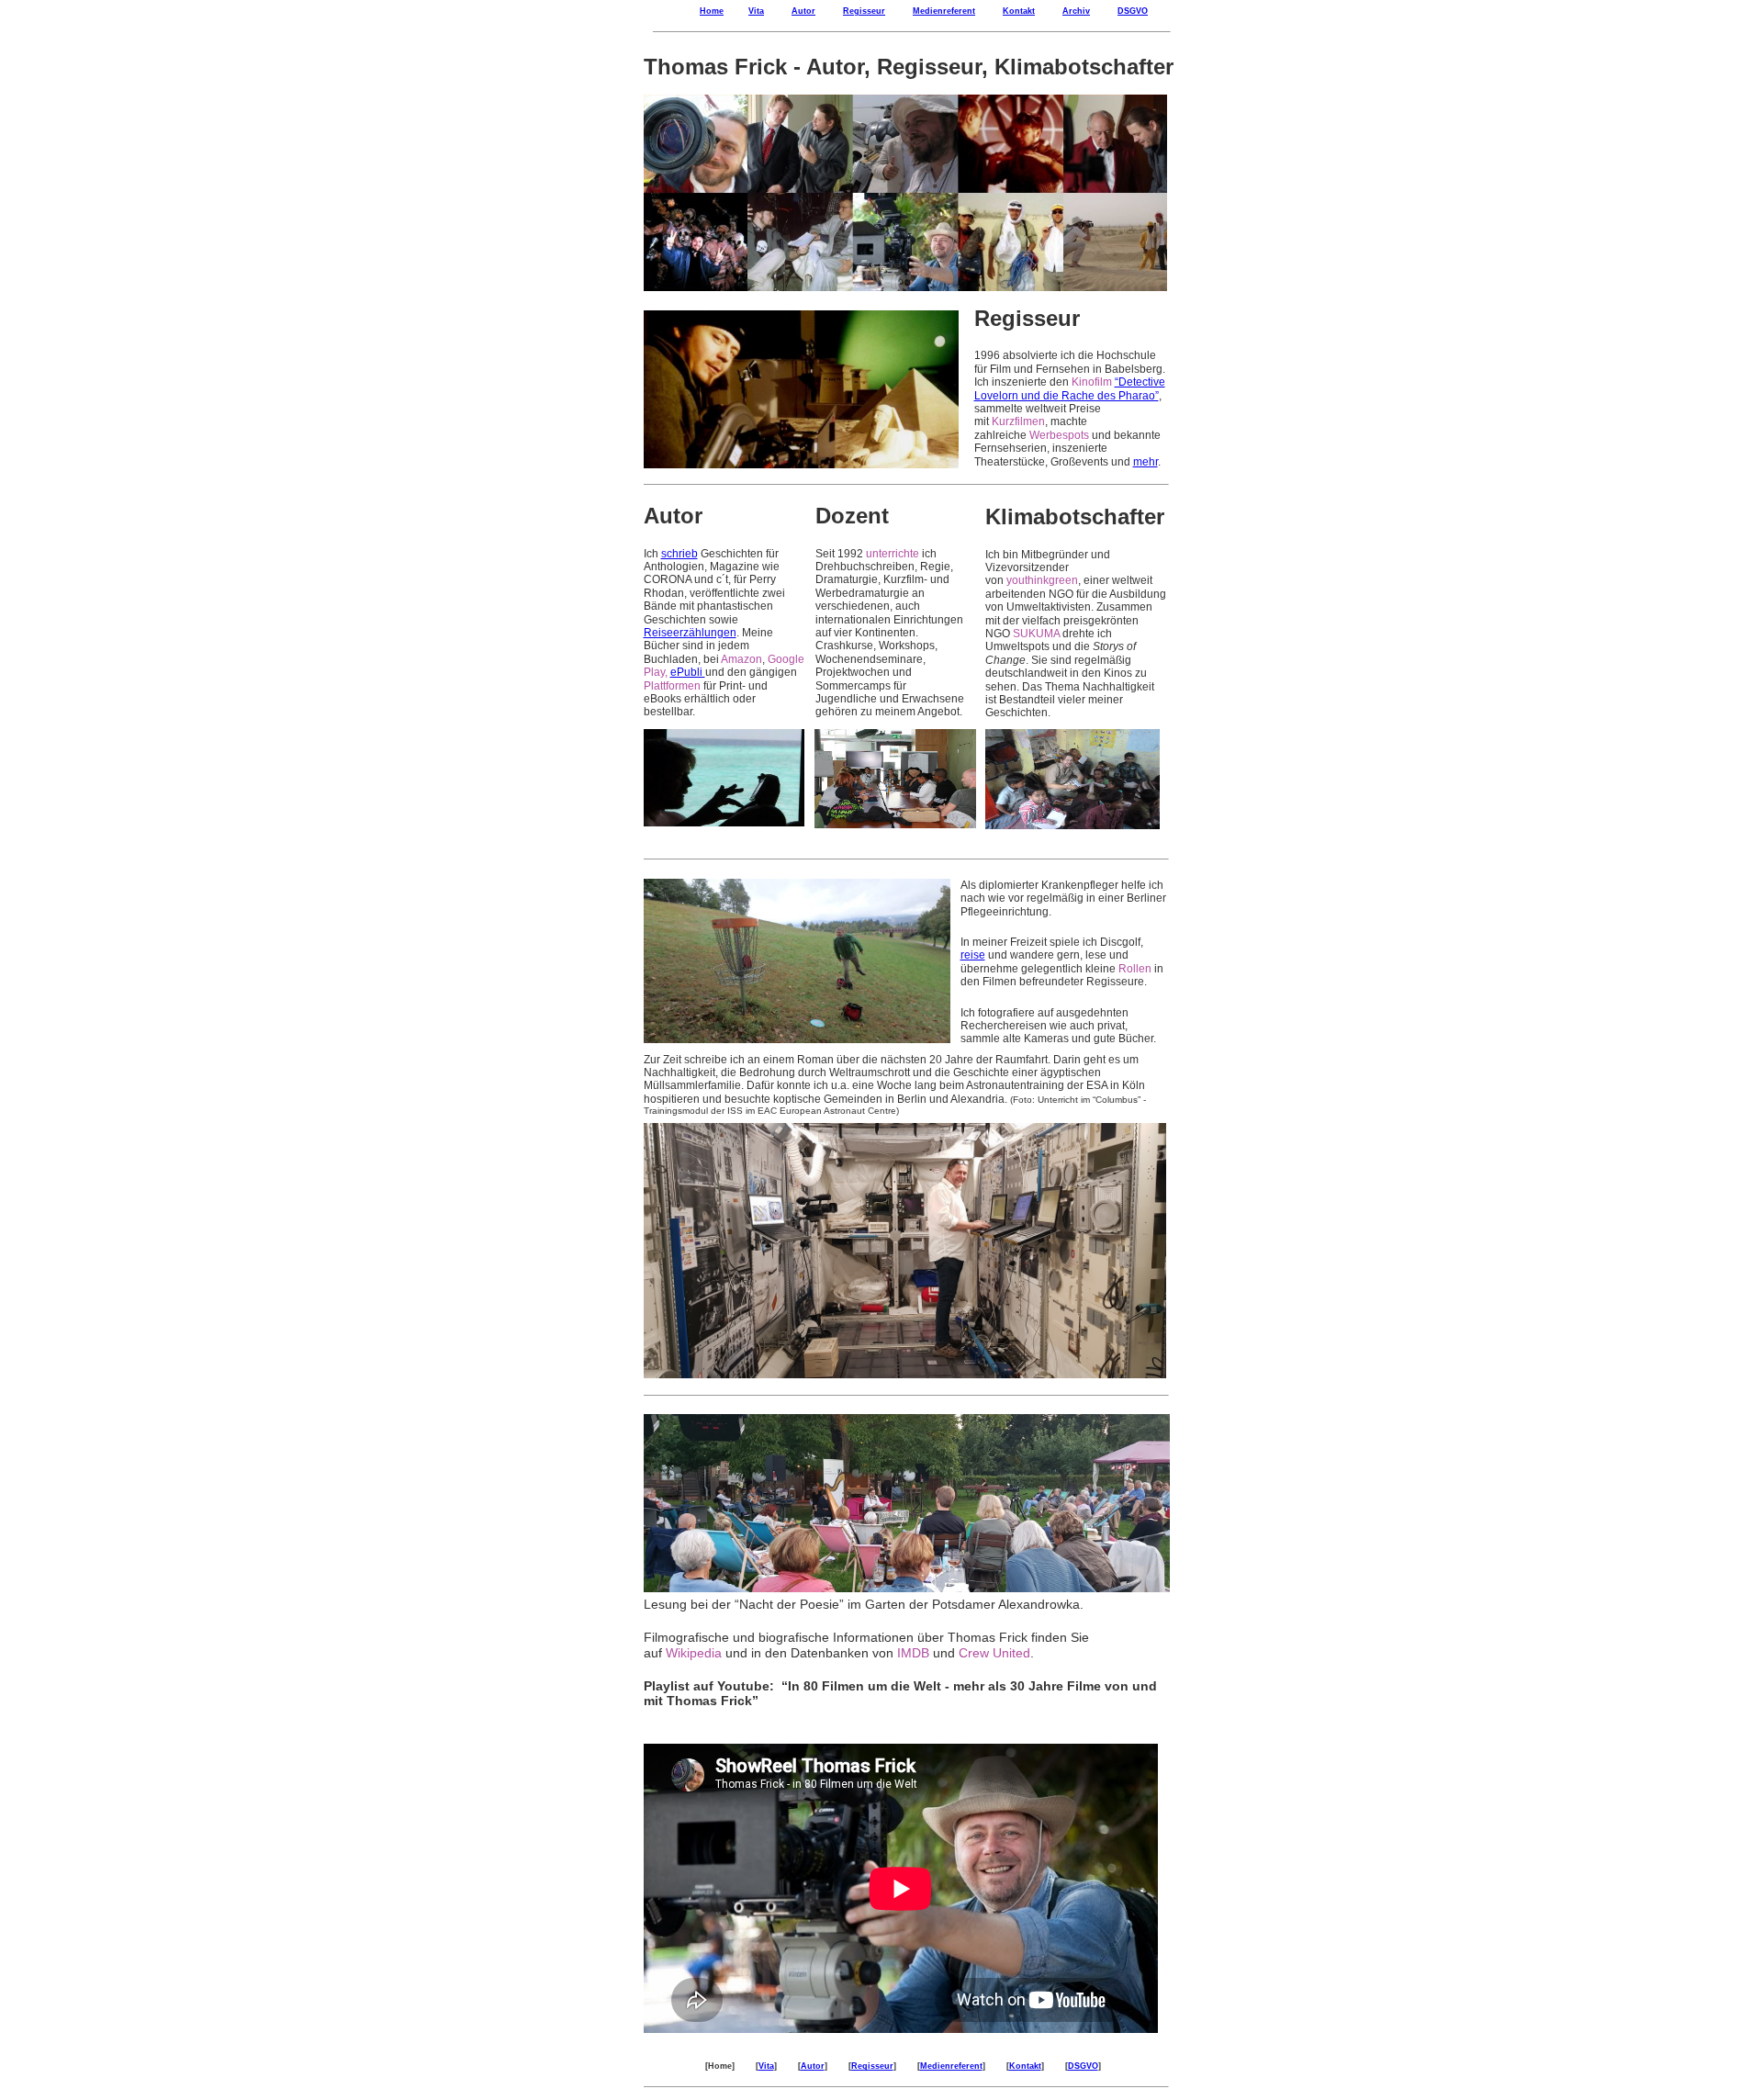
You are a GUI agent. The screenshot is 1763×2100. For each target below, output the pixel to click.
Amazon (741, 659)
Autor (803, 11)
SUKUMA (1036, 634)
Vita (756, 11)
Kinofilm (1092, 382)
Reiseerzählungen (690, 633)
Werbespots (1059, 435)
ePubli (688, 672)
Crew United (994, 1653)
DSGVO (1133, 11)
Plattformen (672, 686)
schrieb (679, 554)
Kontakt (1019, 11)
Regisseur (864, 11)
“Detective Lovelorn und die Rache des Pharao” (1070, 388)
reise (973, 955)
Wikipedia (694, 1653)
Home (712, 11)
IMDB (913, 1653)
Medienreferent (944, 11)
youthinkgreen (1042, 580)
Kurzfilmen (1018, 421)
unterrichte (893, 554)
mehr (1145, 462)
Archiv (1076, 11)
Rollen (1135, 969)
